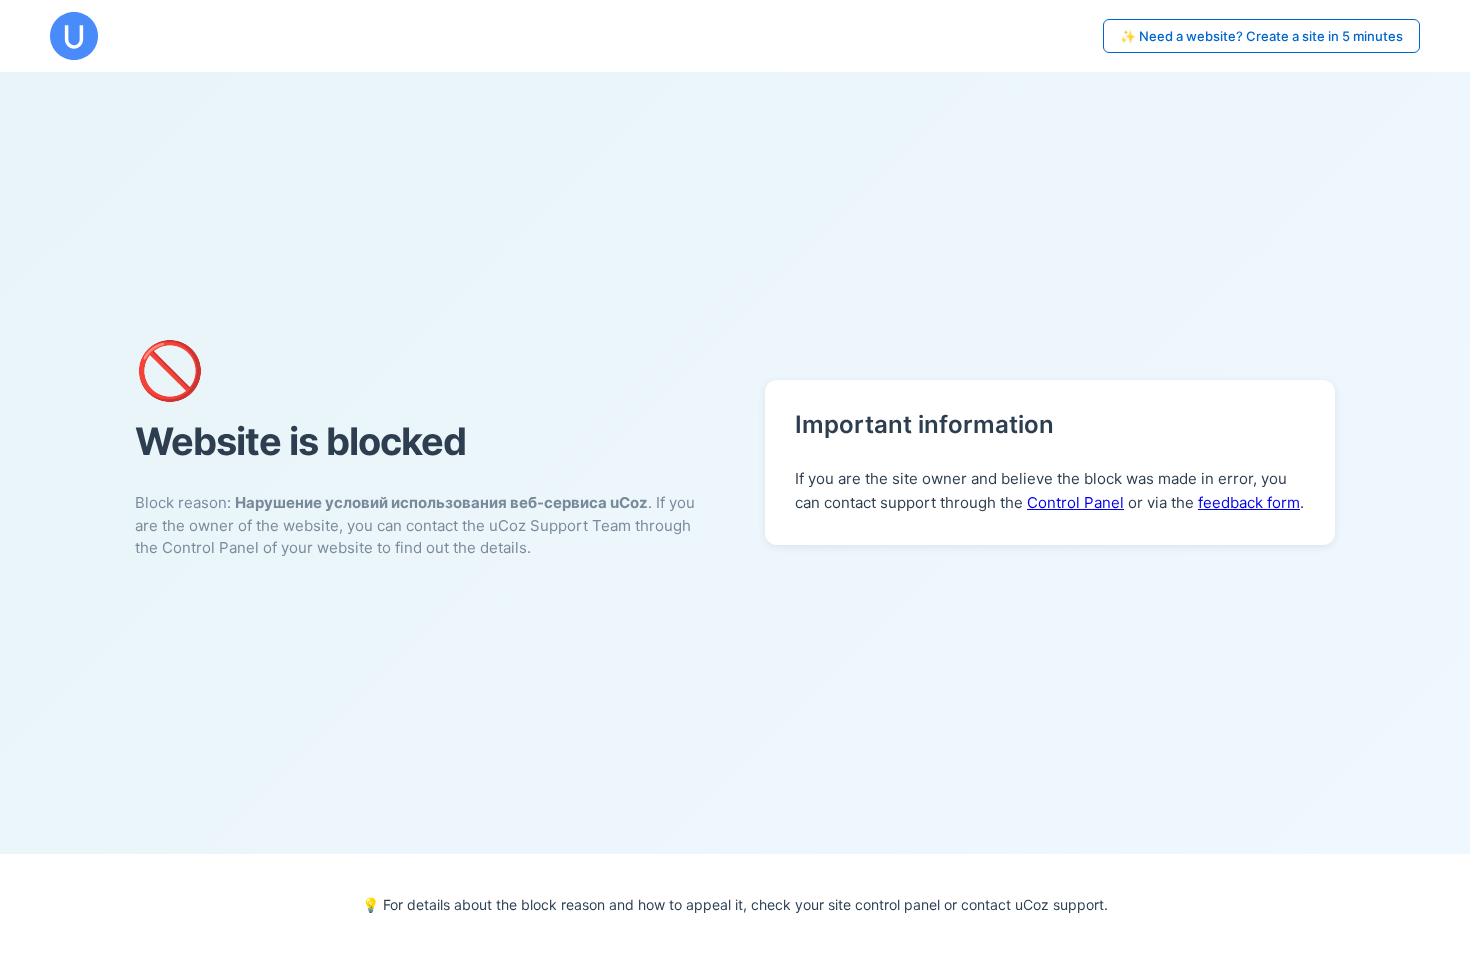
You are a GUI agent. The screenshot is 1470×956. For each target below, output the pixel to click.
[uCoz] (74, 36)
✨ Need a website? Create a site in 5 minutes (1261, 36)
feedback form (1249, 502)
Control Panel (1075, 502)
